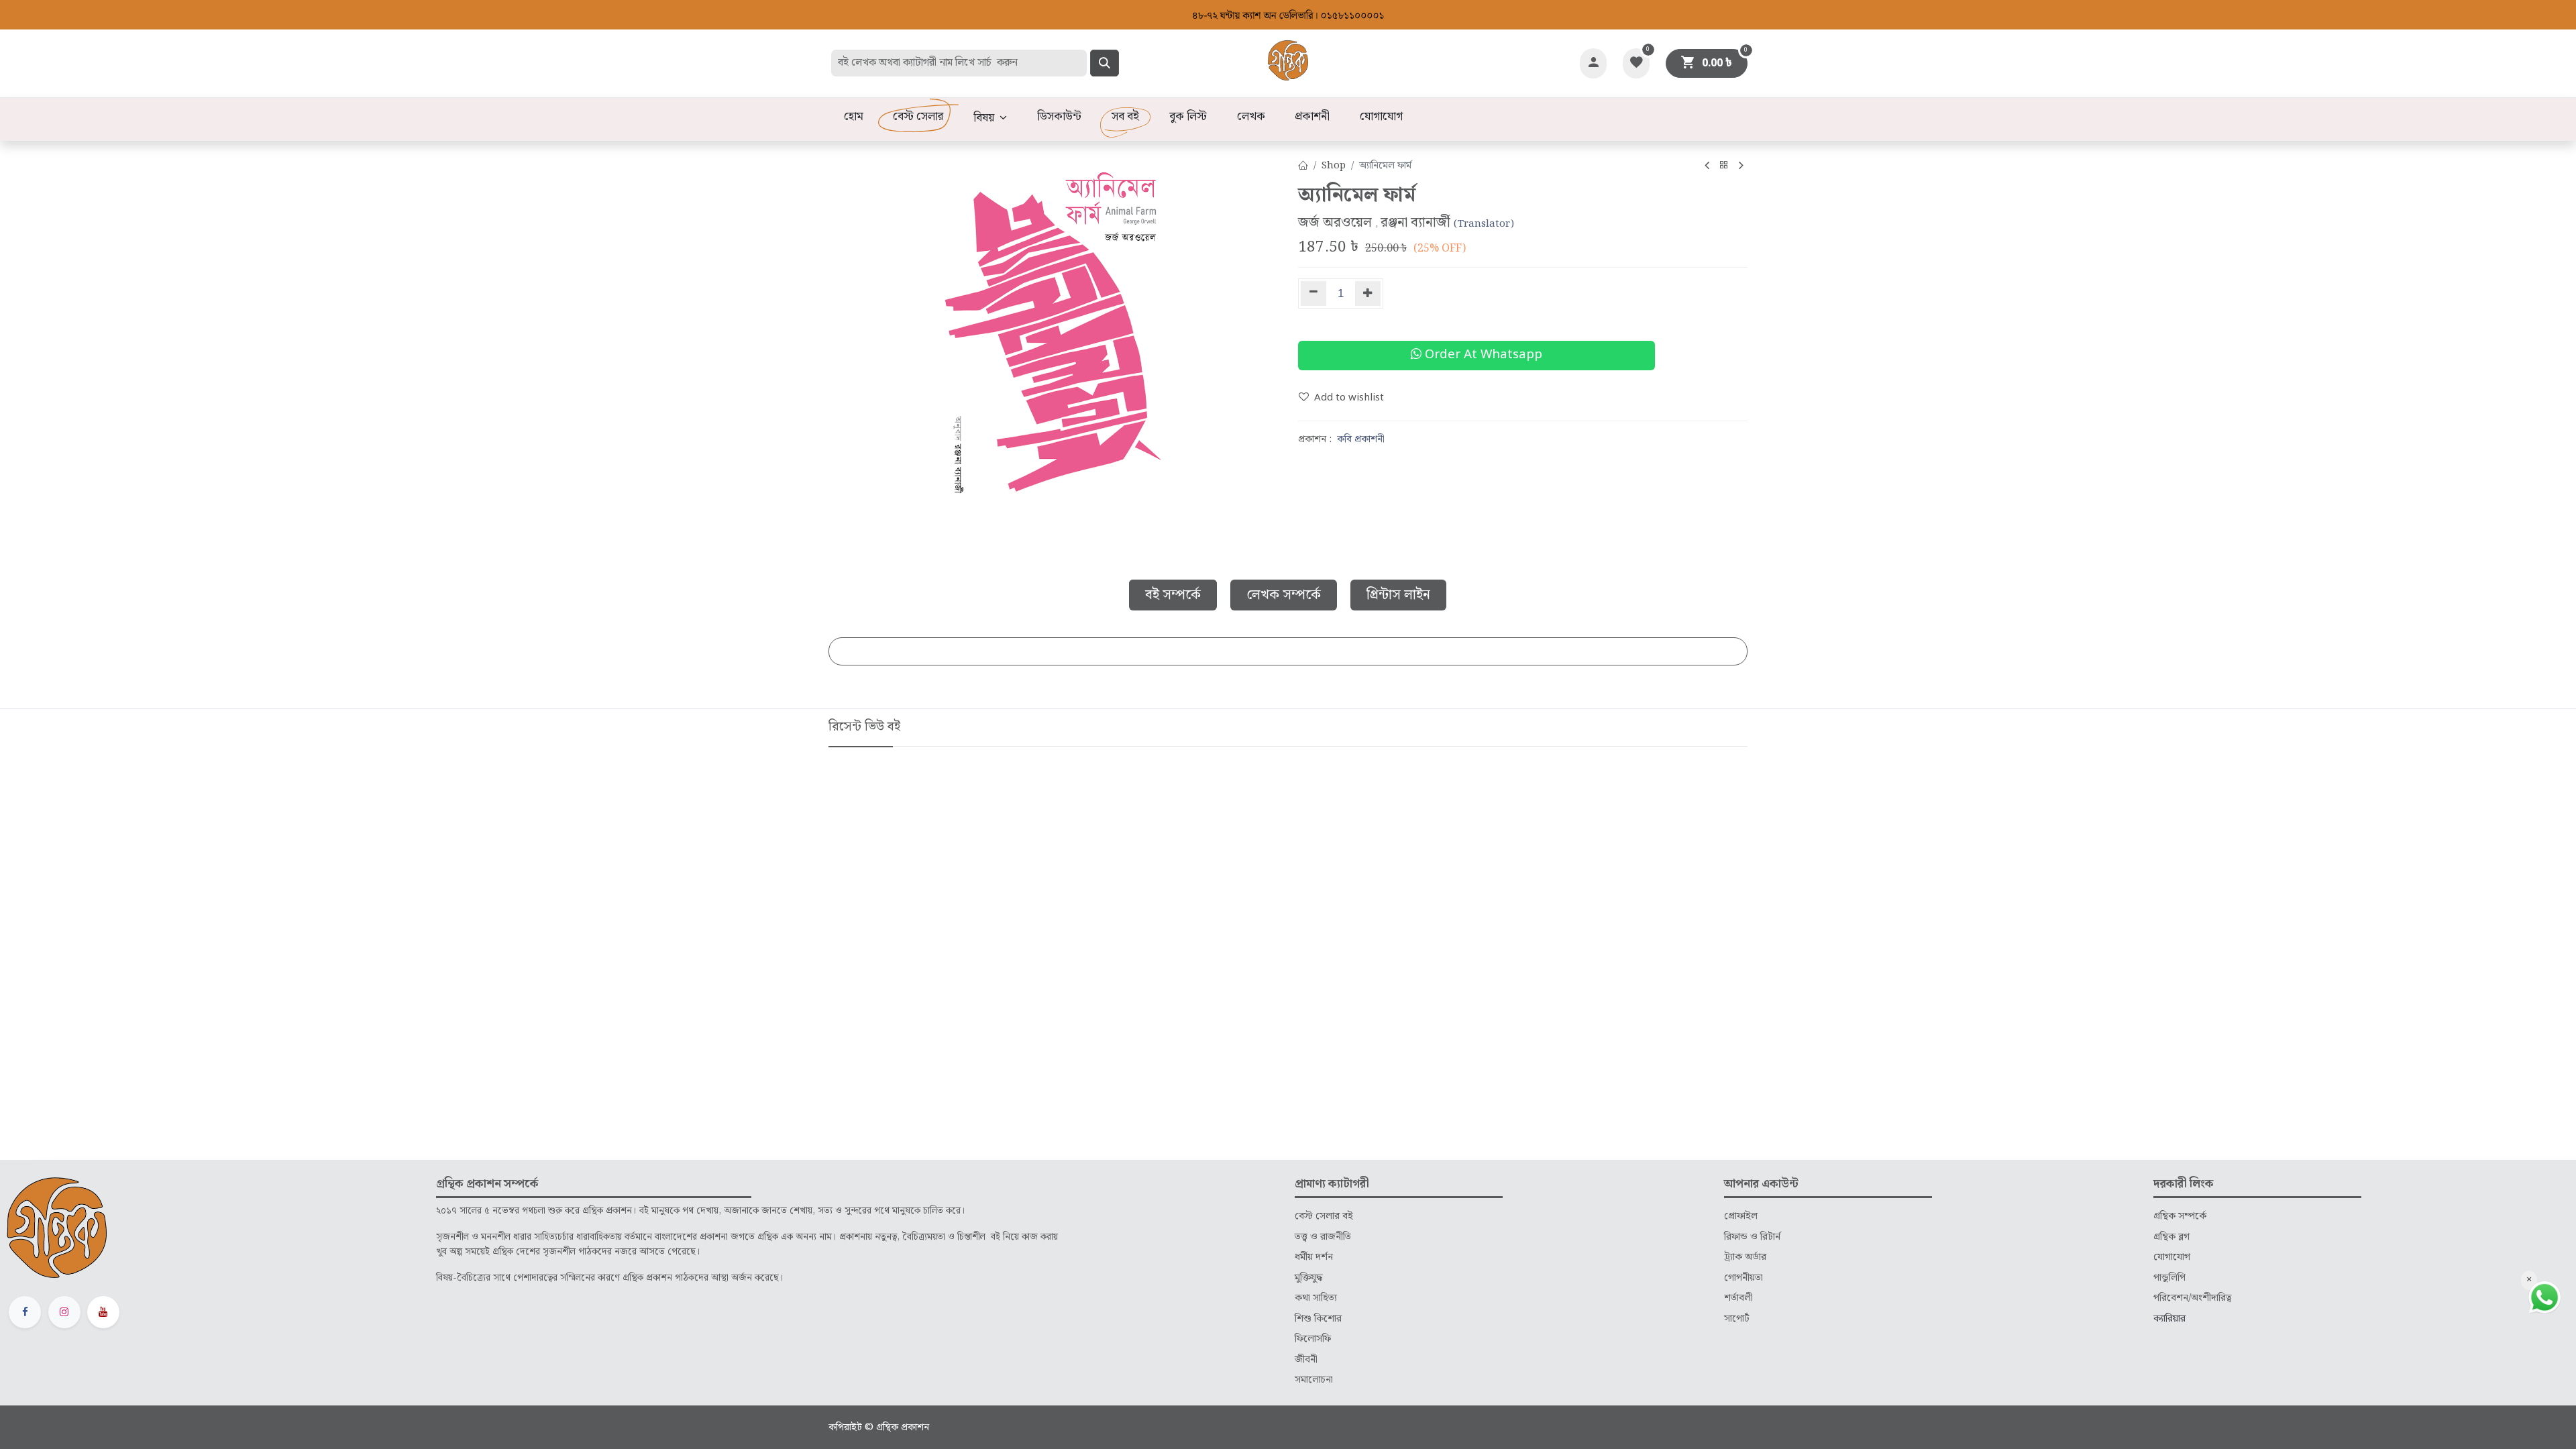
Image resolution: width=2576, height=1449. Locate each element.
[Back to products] (1724, 166)
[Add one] (1368, 293)
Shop (1334, 166)
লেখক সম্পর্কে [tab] (1284, 595)
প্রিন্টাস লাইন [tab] (1398, 595)
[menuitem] (853, 117)
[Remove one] (1313, 293)
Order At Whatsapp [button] (1482, 355)
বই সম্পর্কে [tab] (1173, 595)
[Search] (1105, 63)
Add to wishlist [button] (1349, 398)
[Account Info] (1593, 63)
